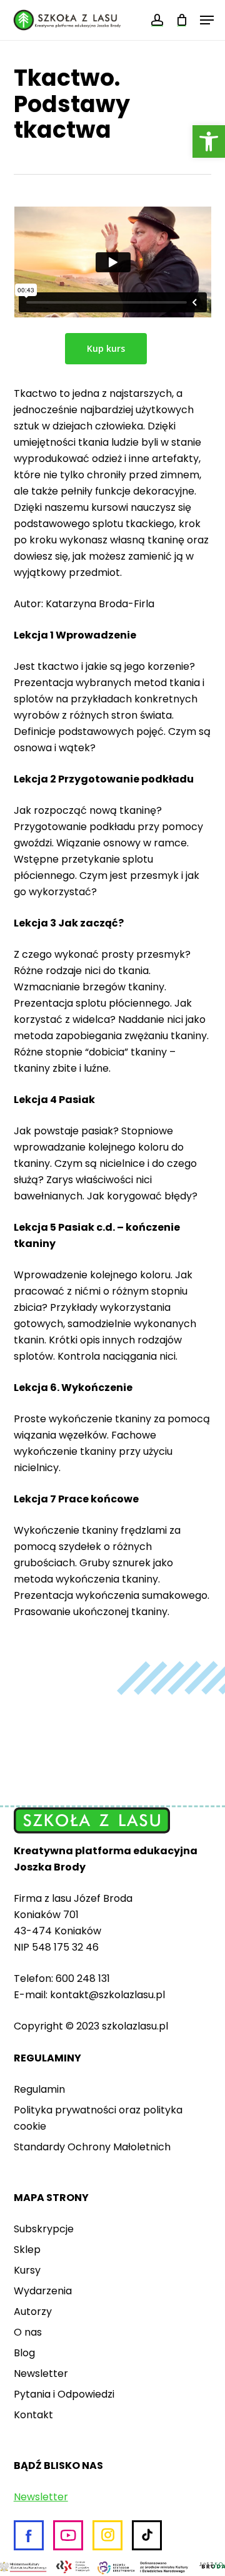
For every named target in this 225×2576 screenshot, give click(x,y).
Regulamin (39, 2089)
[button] (209, 141)
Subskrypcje (44, 2229)
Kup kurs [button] (106, 348)
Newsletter (41, 2373)
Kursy (27, 2270)
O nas (28, 2332)
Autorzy (33, 2312)
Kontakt (33, 2415)
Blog (24, 2353)
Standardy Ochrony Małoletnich (92, 2147)
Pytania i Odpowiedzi (64, 2394)
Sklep (27, 2250)
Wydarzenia (43, 2291)
